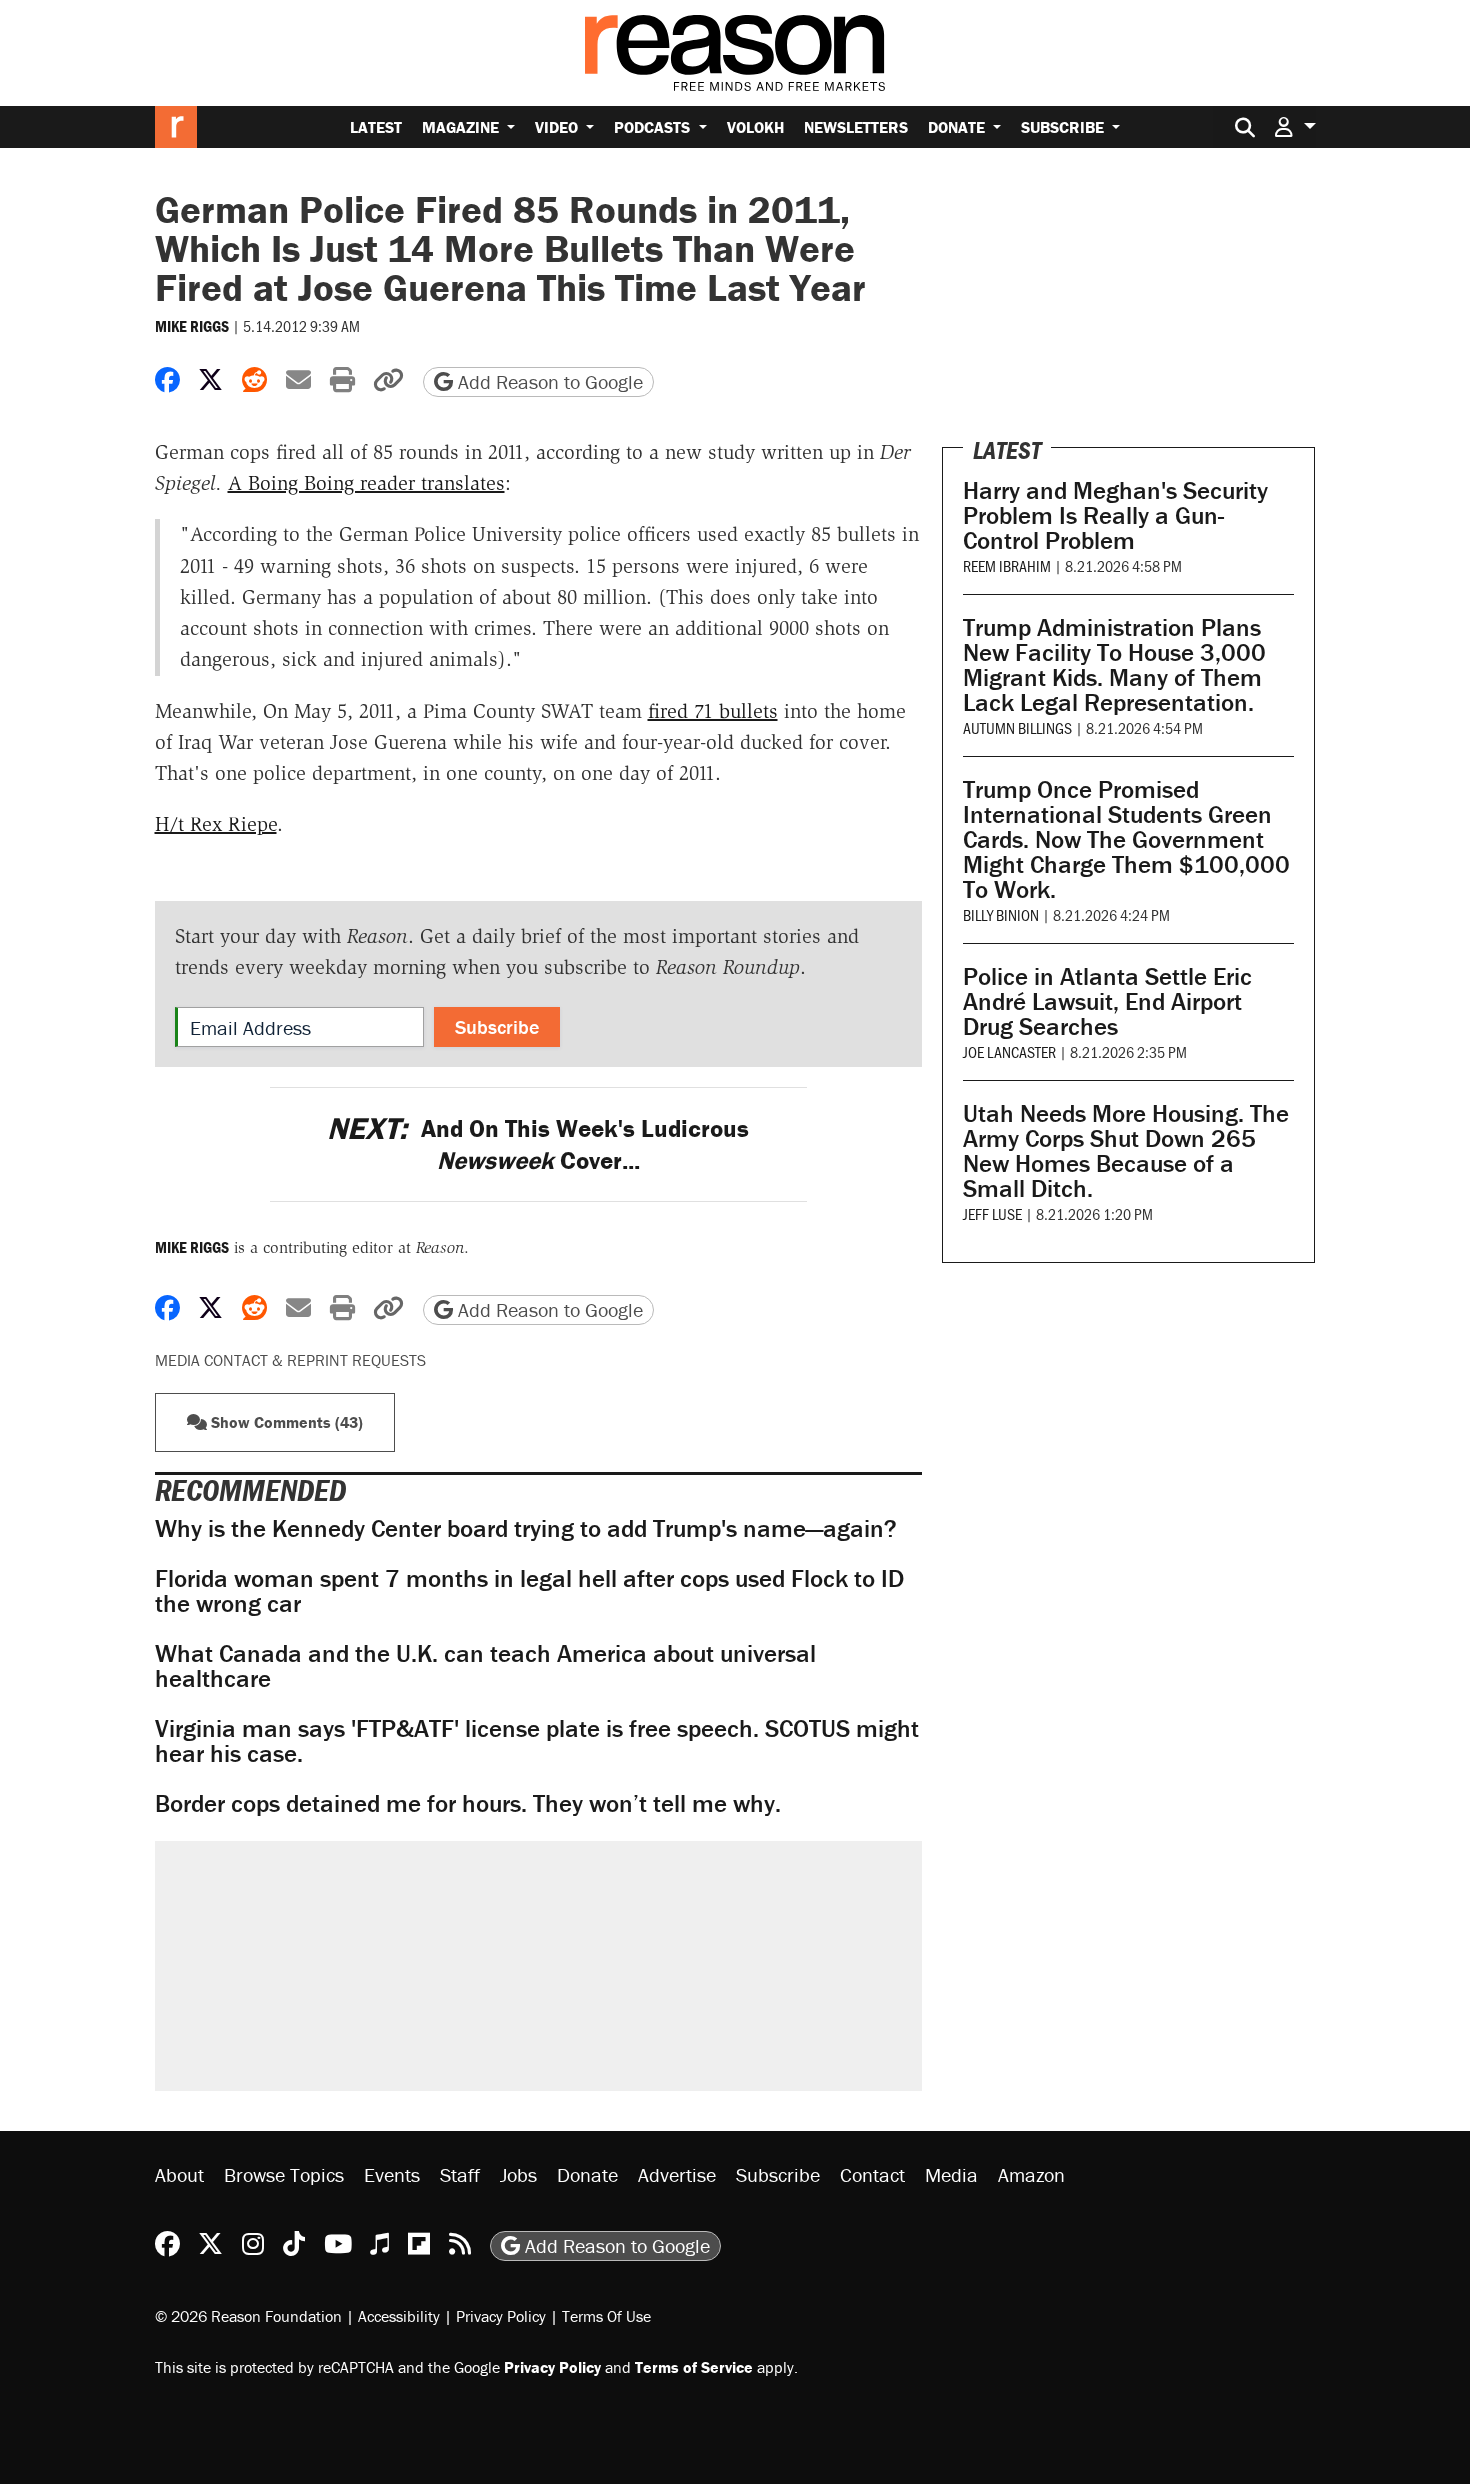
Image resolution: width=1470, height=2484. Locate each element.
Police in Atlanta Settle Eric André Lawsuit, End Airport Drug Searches (1107, 1001)
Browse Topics (284, 2174)
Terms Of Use (606, 2316)
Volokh (755, 127)
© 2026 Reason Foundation (248, 2316)
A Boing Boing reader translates (366, 483)
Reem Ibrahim (1007, 565)
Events (392, 2174)
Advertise (677, 2174)
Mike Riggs (192, 326)
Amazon (1031, 2174)
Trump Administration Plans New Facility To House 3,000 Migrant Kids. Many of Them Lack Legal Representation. (1114, 665)
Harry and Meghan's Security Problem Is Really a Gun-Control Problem (1115, 515)
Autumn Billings (1017, 727)
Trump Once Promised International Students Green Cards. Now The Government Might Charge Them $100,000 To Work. (1126, 839)
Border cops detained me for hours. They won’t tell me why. (468, 1803)
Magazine (462, 127)
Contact (872, 2174)
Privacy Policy (501, 2316)
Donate (958, 127)
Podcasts (654, 127)
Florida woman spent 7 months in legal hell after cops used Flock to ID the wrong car (529, 1591)
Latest (376, 127)
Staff (460, 2174)
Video (558, 127)
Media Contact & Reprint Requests (290, 1360)
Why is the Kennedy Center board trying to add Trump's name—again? (526, 1528)
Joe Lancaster (1009, 1051)
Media (951, 2174)
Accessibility (399, 2316)
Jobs (518, 2174)
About (179, 2174)
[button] (1295, 126)
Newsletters (856, 127)
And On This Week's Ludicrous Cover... (538, 1144)
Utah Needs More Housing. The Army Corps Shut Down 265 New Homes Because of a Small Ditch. (1126, 1151)
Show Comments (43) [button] (285, 1422)
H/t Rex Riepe (216, 824)
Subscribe (1064, 127)
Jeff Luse (992, 1213)
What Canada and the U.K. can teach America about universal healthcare (485, 1666)
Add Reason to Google (548, 381)
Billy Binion (1001, 914)
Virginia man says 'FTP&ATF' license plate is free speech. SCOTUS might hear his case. (537, 1741)
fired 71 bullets (713, 711)
